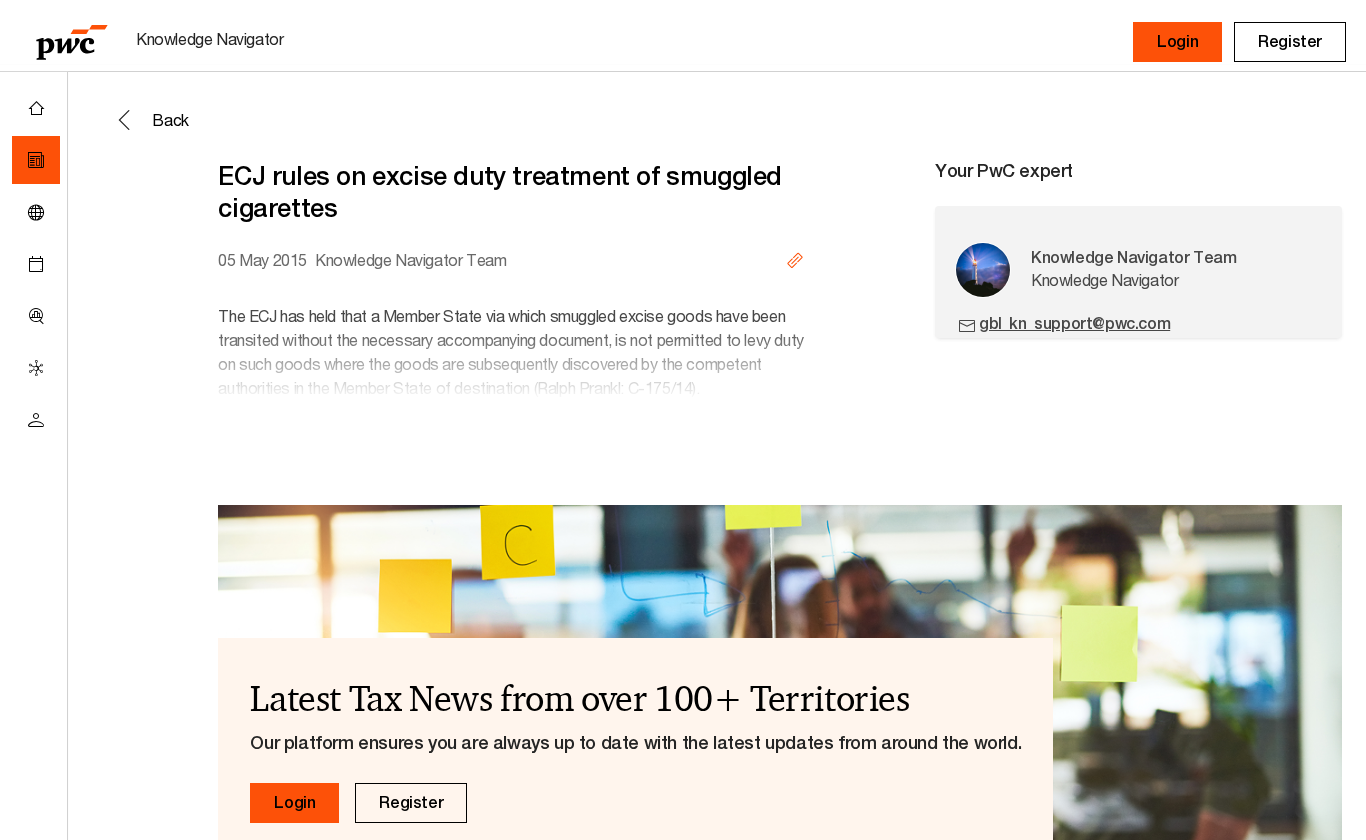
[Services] (36, 368)
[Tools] (36, 316)
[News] (36, 160)
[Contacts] (36, 420)
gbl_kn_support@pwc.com (1074, 323)
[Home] (36, 108)
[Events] (36, 264)
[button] (1177, 42)
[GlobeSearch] (36, 212)
